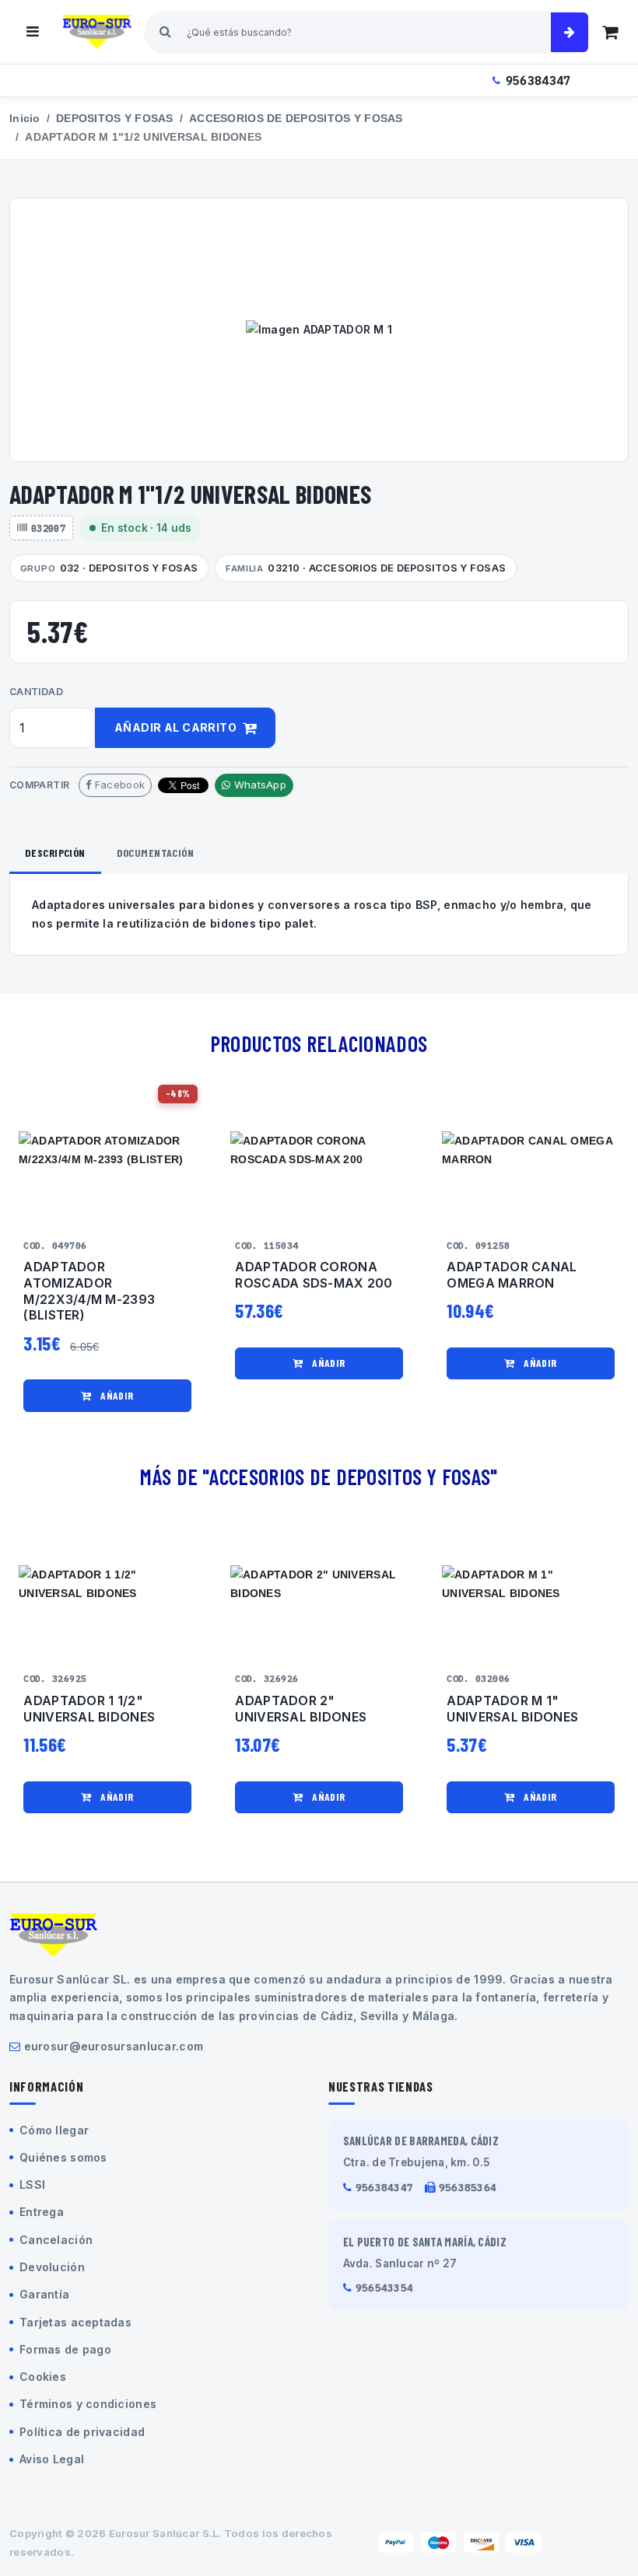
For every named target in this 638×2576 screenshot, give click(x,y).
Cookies (43, 2377)
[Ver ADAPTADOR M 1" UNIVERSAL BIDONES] (531, 1583)
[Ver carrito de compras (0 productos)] (610, 32)
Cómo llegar (54, 2130)
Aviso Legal (52, 2459)
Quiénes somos (63, 2157)
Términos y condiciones (88, 2404)
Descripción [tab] (55, 853)
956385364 (468, 2188)
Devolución (52, 2267)
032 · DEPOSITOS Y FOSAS (109, 568)
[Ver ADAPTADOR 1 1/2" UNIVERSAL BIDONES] (107, 1583)
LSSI (32, 2185)
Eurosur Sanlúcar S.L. (165, 2533)
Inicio (25, 119)
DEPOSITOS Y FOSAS (115, 119)
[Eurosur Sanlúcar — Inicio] (97, 32)
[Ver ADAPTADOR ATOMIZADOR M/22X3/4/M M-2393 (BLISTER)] (107, 1150)
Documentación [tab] (155, 853)
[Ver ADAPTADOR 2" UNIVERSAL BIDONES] (319, 1583)
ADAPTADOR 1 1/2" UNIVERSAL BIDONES (89, 1709)
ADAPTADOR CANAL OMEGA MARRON (512, 1275)
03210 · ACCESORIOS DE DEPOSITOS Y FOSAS (366, 568)
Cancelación (56, 2240)
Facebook (119, 785)
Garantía (44, 2294)
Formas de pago (65, 2349)
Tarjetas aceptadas (75, 2322)
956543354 (385, 2288)
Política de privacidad (82, 2432)
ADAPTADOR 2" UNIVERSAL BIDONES (301, 1709)
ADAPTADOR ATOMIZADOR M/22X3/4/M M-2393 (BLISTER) (89, 1291)
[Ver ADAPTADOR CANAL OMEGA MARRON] (531, 1150)
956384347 (538, 80)
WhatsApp (258, 785)
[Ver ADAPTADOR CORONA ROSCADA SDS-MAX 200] (319, 1150)
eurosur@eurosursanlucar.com (114, 2046)
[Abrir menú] (33, 32)
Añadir (116, 1395)
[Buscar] (570, 32)
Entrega (42, 2212)
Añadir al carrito (177, 727)
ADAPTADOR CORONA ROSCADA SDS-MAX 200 (314, 1275)
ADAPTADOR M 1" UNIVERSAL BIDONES (512, 1709)
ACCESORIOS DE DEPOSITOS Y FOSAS (296, 119)
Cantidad (36, 692)
